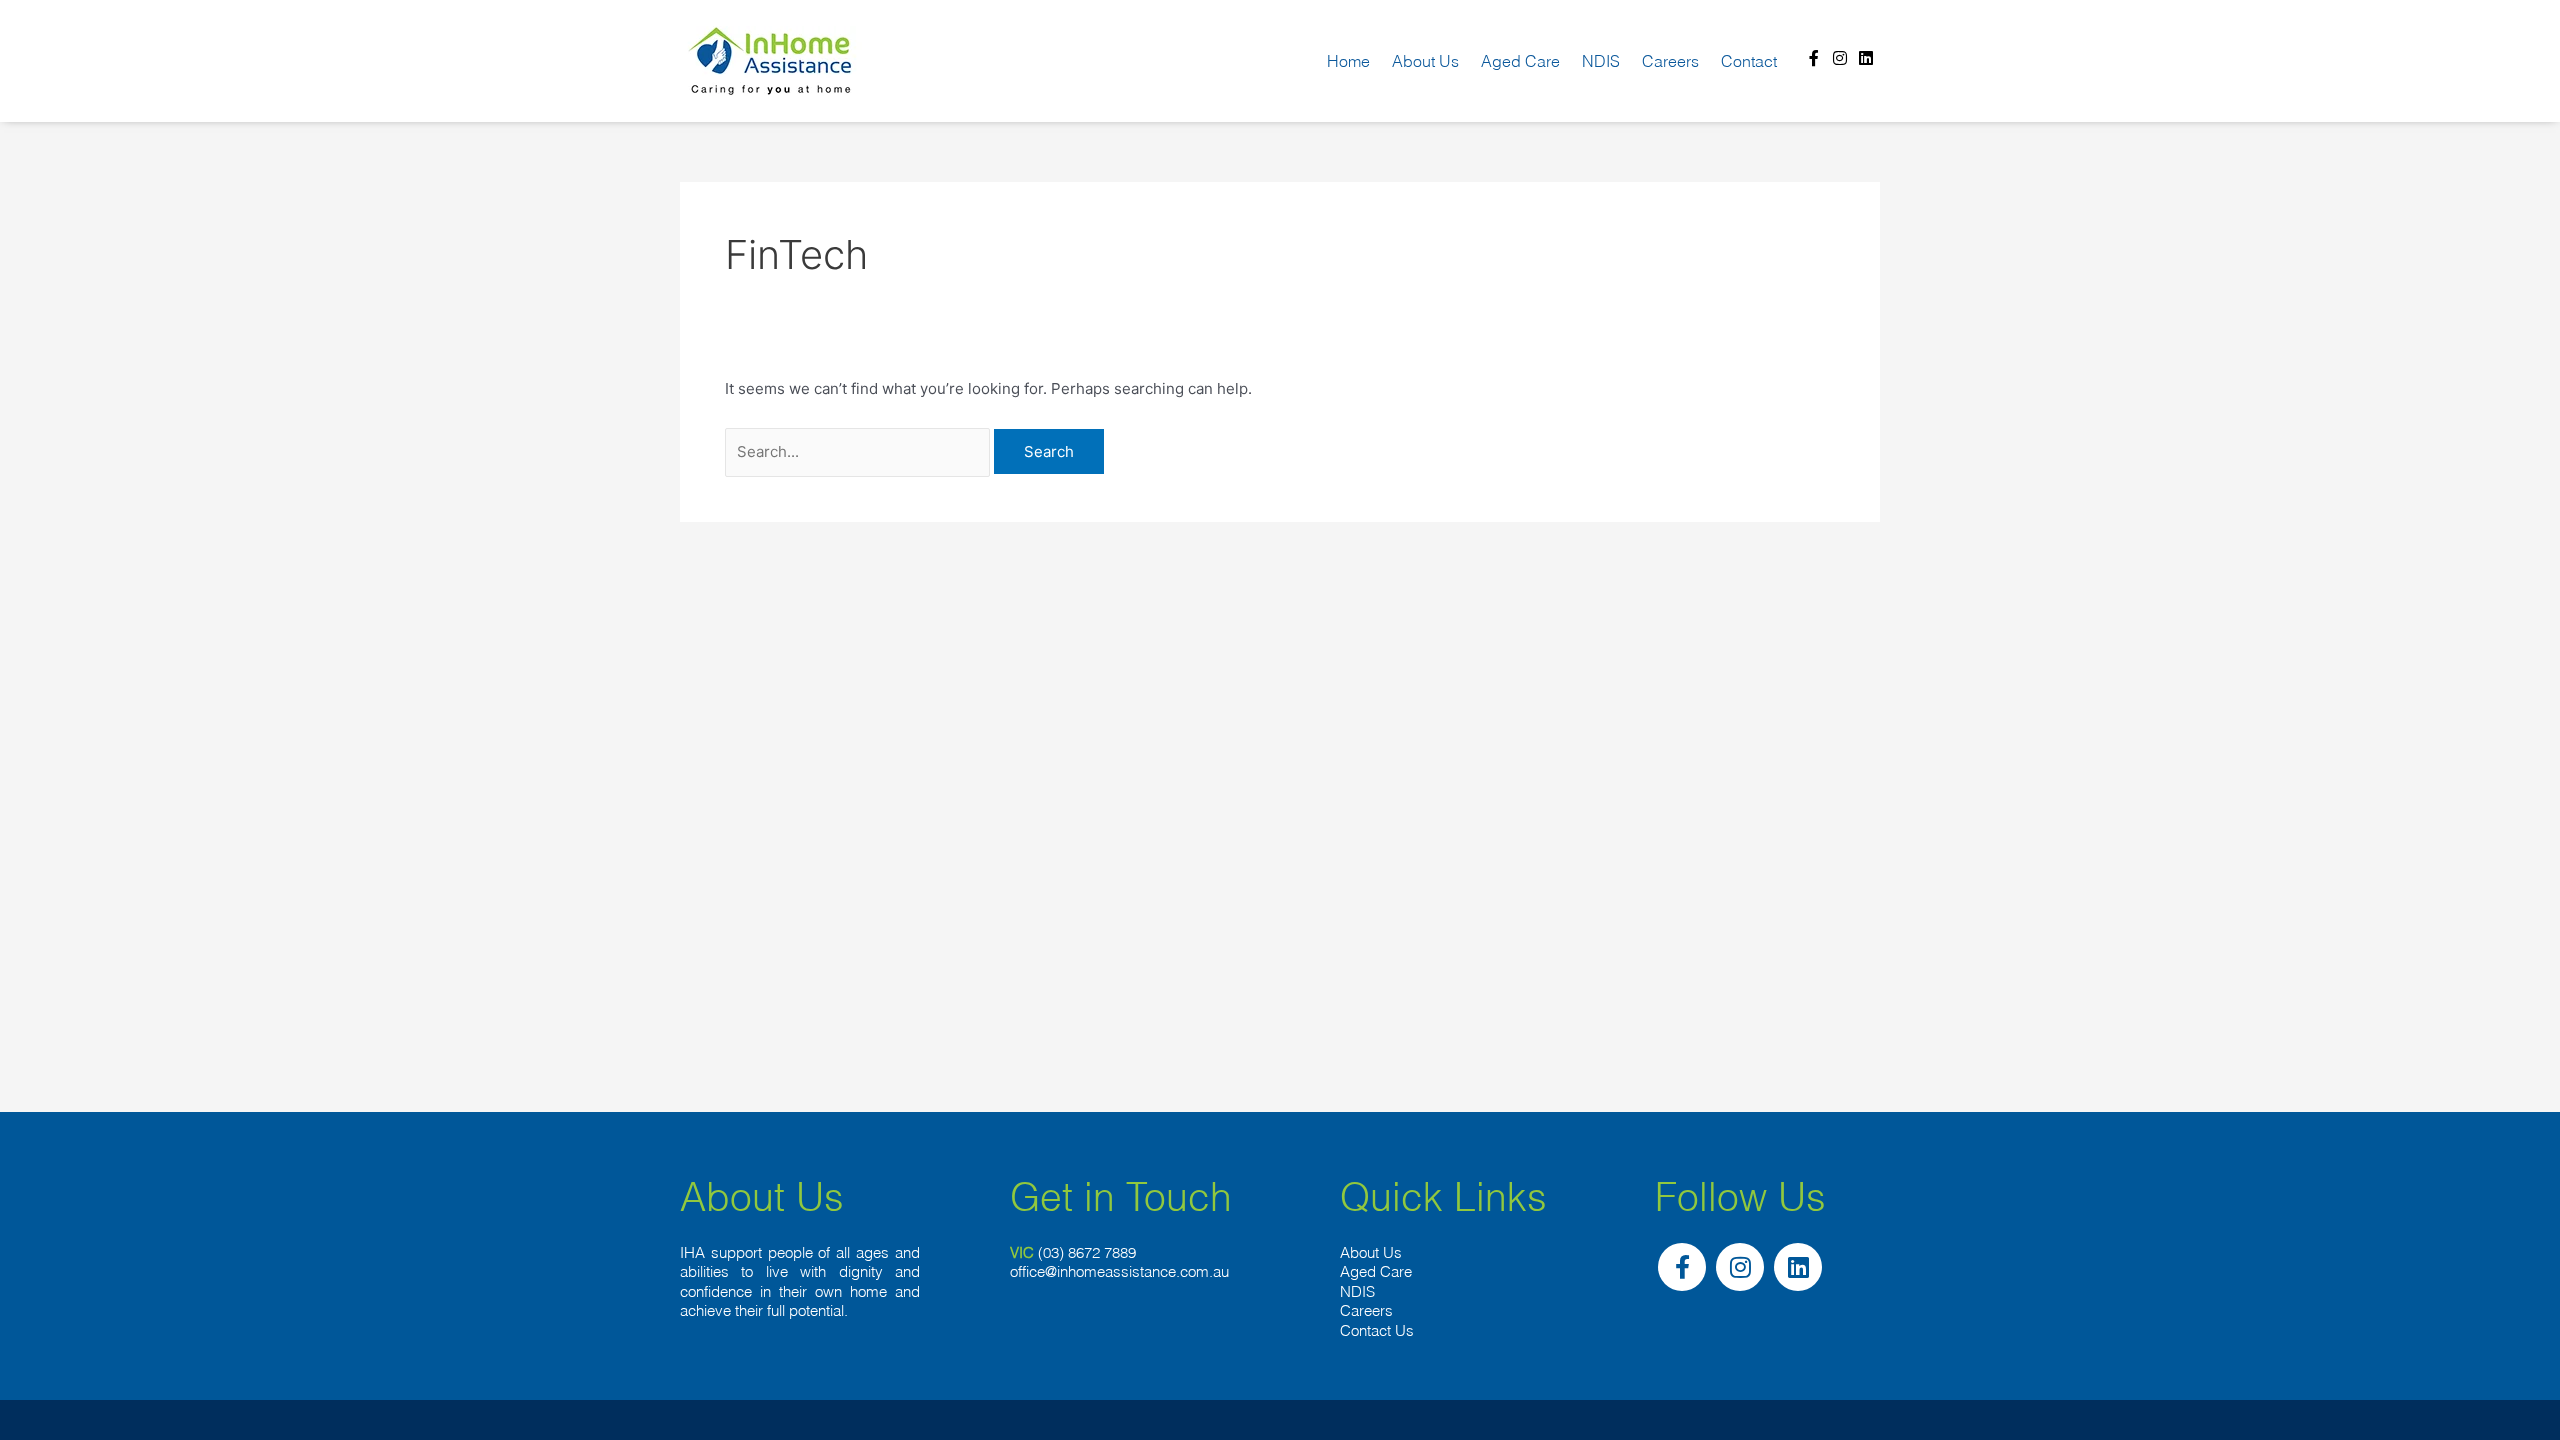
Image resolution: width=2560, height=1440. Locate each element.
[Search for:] (859, 451)
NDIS (1601, 61)
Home (1348, 61)
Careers (1670, 61)
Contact (1749, 61)
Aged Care (1520, 61)
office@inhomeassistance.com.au (1119, 1271)
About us (1425, 61)
